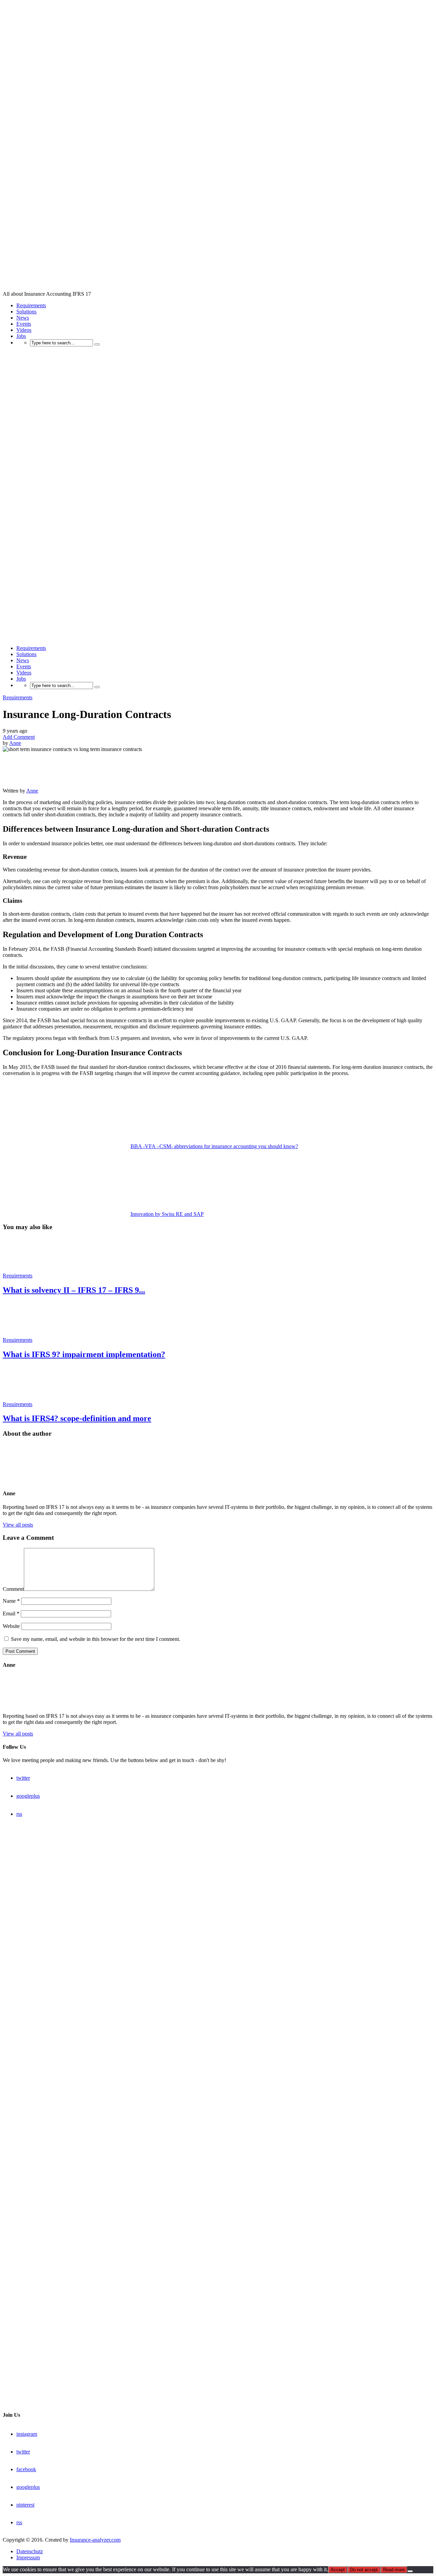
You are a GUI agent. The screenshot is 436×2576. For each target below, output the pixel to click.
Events (24, 324)
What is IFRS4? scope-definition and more (77, 1418)
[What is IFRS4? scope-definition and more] (27, 1398)
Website (11, 1626)
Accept (338, 2570)
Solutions (26, 312)
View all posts (18, 1525)
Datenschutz (30, 2551)
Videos (24, 330)
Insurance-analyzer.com (95, 2540)
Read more (394, 2570)
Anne (15, 743)
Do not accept (364, 2570)
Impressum (28, 2557)
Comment (13, 1589)
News (23, 318)
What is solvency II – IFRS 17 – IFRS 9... (74, 1290)
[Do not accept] (410, 2571)
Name (11, 1601)
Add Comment (19, 737)
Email (11, 1613)
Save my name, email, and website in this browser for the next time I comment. (96, 1639)
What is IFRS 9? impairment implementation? (84, 1354)
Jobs (21, 336)
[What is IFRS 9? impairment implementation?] (27, 1334)
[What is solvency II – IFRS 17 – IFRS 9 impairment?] (27, 1269)
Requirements (31, 305)
